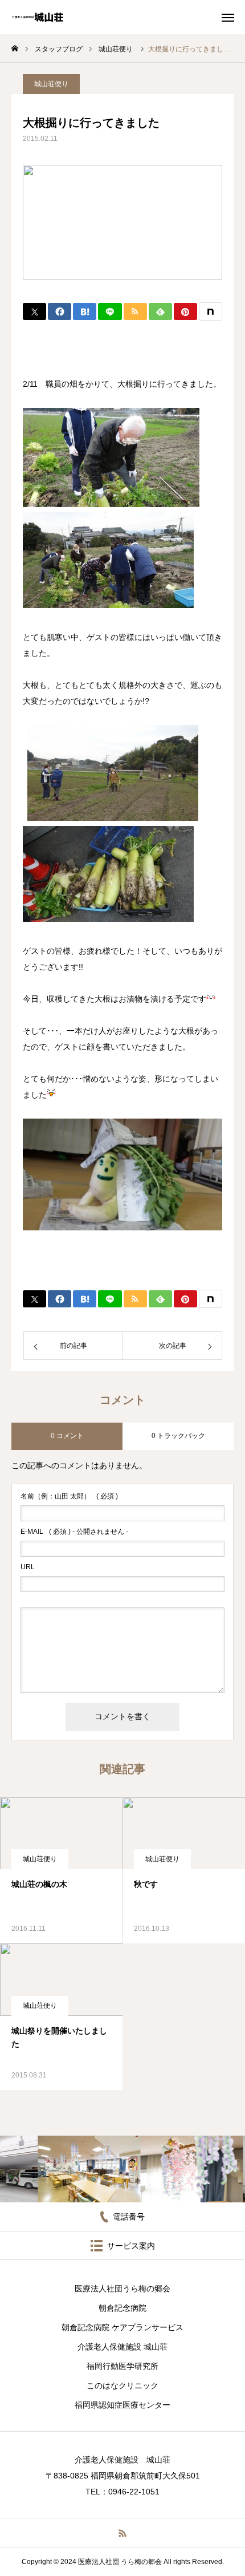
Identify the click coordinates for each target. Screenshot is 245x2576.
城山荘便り (51, 84)
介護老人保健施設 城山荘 (122, 2347)
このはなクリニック (122, 2385)
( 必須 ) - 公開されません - (74, 1532)
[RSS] (123, 2533)
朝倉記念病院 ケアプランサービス (122, 2327)
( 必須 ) (69, 1496)
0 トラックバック (178, 1436)
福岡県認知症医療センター (122, 2405)
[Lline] (110, 311)
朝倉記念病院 (122, 2308)
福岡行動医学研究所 (122, 2366)
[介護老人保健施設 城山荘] (38, 17)
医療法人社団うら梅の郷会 (122, 2289)
